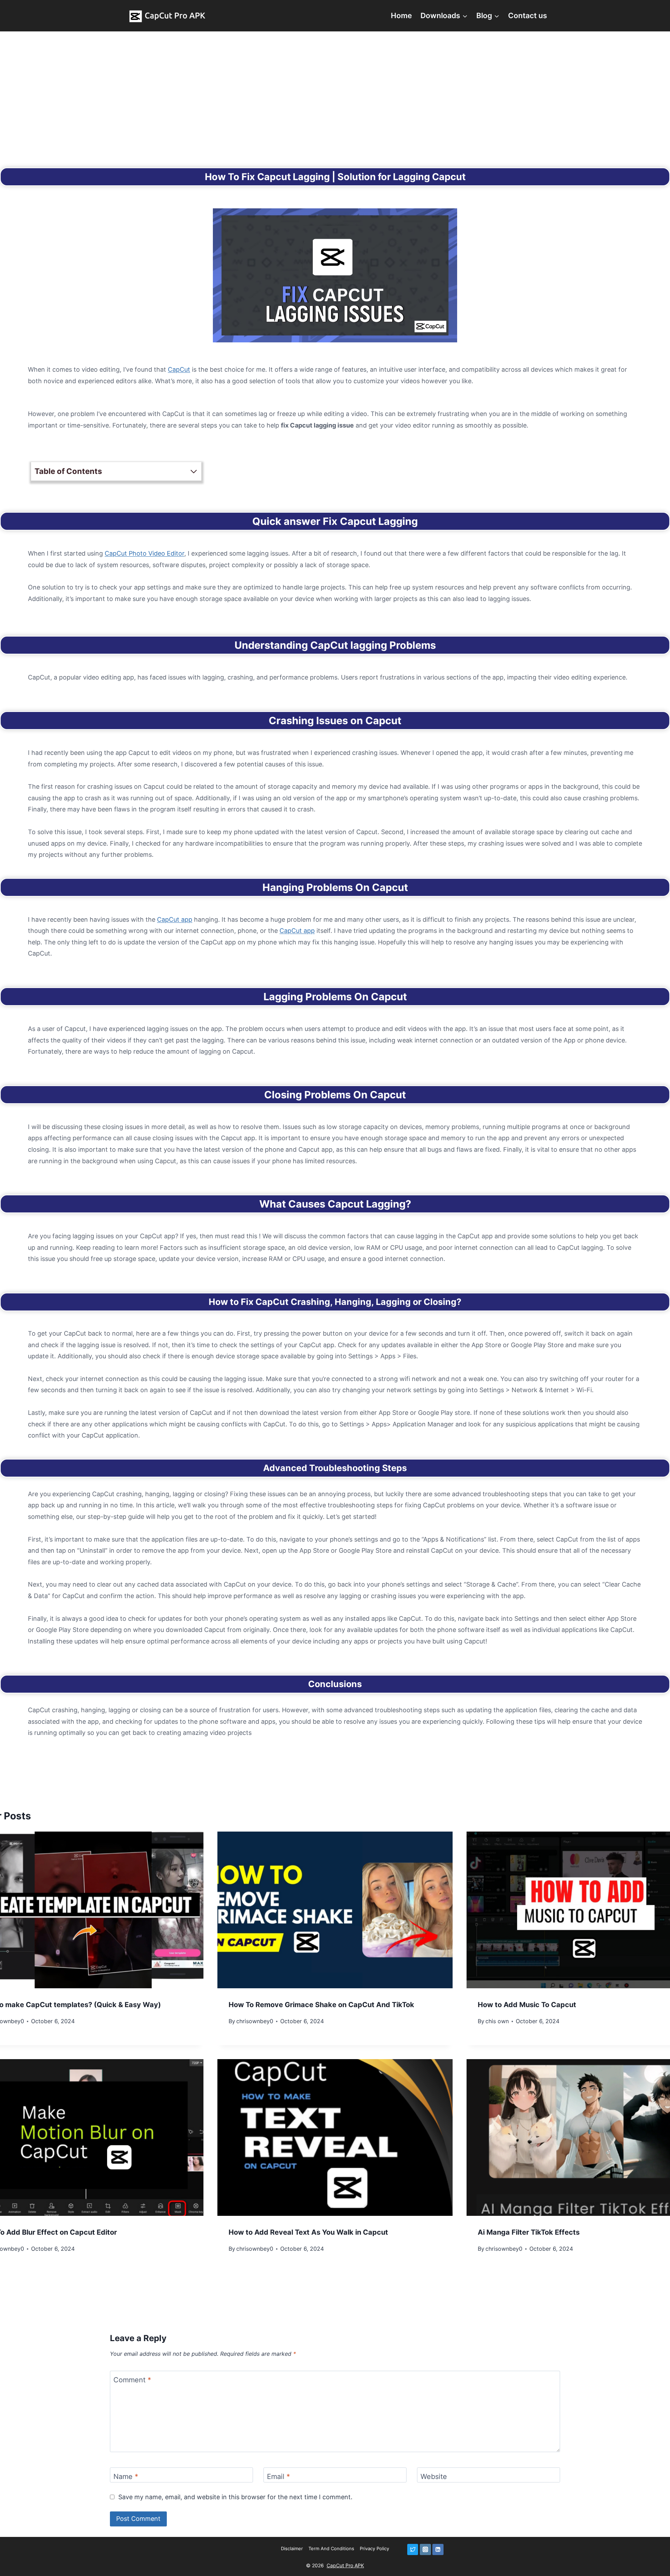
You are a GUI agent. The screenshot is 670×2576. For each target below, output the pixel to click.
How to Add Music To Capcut (527, 2005)
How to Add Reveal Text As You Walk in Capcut (308, 2232)
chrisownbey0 (255, 2021)
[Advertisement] (335, 84)
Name (126, 2477)
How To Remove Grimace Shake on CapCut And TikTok (321, 2005)
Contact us (528, 16)
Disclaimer (292, 2548)
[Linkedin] (438, 2549)
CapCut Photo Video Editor (144, 553)
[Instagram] (425, 2549)
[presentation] (335, 1910)
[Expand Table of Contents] (194, 472)
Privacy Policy (374, 2548)
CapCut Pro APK (345, 2565)
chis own (497, 2021)
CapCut (179, 369)
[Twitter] (413, 2549)
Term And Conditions (331, 2548)
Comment (132, 2380)
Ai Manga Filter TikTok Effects (529, 2232)
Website (434, 2477)
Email (278, 2477)
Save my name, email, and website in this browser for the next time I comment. (235, 2497)
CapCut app (175, 919)
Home (401, 16)
